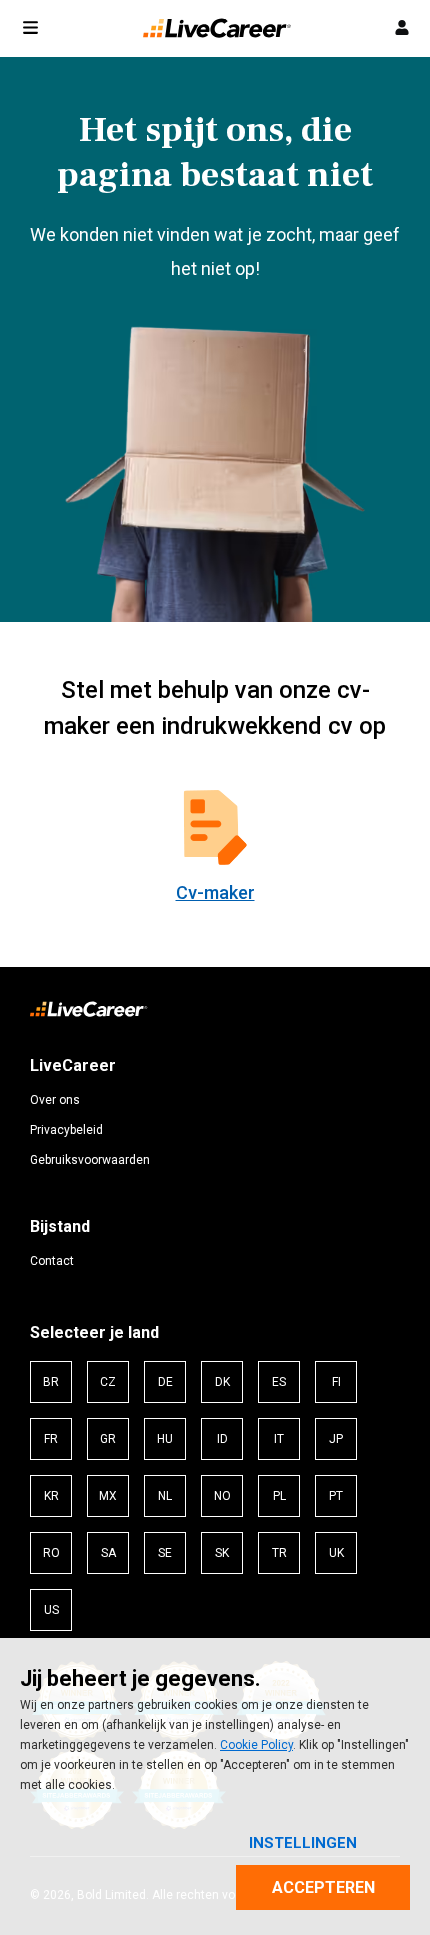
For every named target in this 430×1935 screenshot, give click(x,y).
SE (165, 1553)
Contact (52, 1261)
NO (222, 1496)
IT (279, 1439)
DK (222, 1382)
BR (51, 1382)
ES (279, 1382)
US (51, 1610)
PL (279, 1496)
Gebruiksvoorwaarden (90, 1160)
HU (165, 1439)
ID (222, 1439)
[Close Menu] (30, 29)
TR (279, 1553)
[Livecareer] (89, 1014)
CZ (108, 1382)
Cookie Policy (256, 1745)
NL (165, 1496)
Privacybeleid (66, 1130)
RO (51, 1553)
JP (336, 1439)
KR (51, 1496)
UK (336, 1553)
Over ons (55, 1100)
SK (222, 1553)
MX (108, 1496)
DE (165, 1382)
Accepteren (323, 1887)
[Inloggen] (402, 28)
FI (336, 1382)
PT (336, 1496)
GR (108, 1439)
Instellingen (303, 1843)
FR (51, 1439)
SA (108, 1553)
